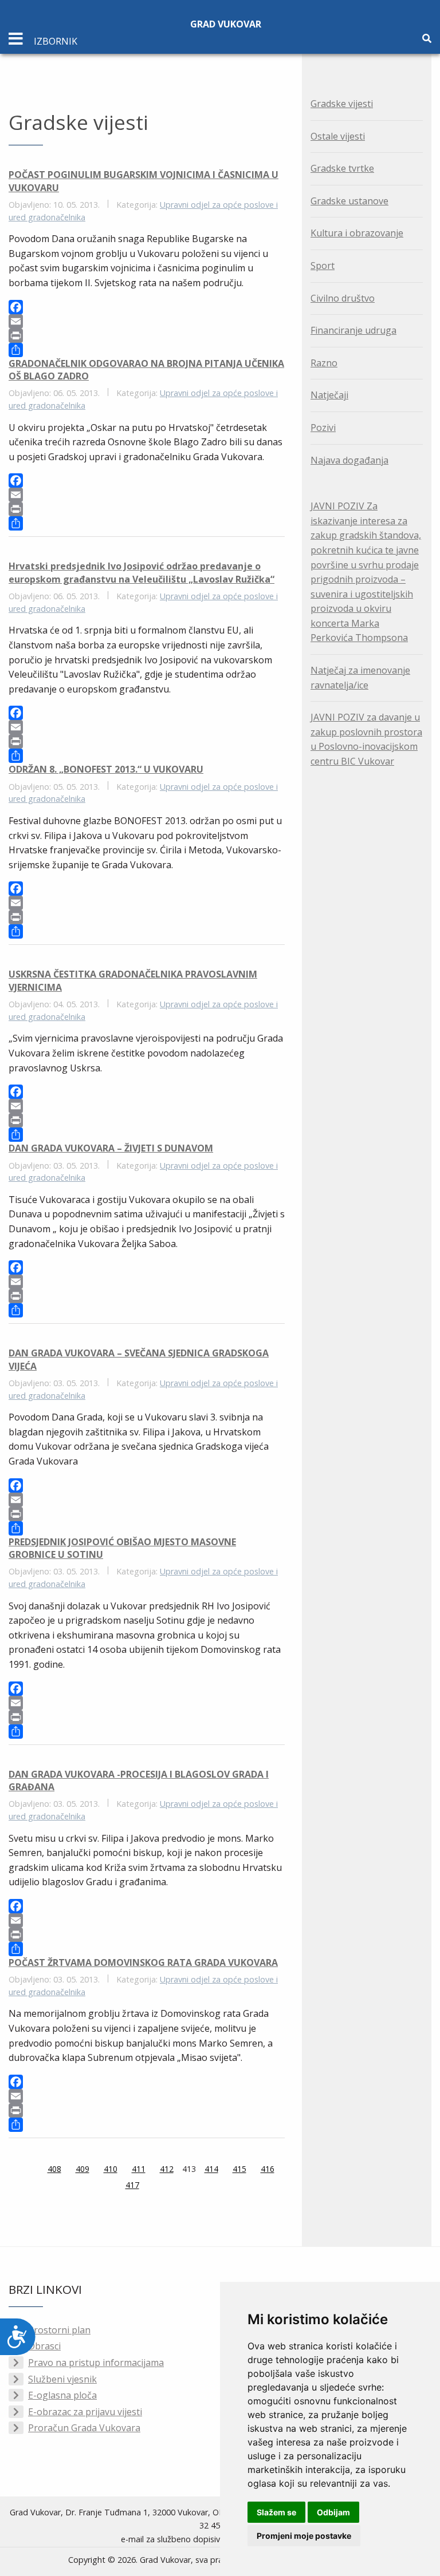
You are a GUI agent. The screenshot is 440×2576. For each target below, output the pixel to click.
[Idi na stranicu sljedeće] (154, 2186)
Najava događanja (349, 460)
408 (54, 2169)
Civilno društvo (343, 298)
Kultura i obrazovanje (357, 233)
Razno (324, 363)
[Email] (147, 321)
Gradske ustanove (349, 201)
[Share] (147, 350)
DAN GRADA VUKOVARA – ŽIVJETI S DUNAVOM (111, 1148)
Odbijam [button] (333, 2512)
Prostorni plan (59, 2330)
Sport (323, 266)
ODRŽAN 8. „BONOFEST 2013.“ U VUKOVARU (106, 769)
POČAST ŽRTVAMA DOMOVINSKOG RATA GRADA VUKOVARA (143, 1962)
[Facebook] (147, 307)
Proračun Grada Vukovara (84, 2428)
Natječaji (329, 395)
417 (132, 2185)
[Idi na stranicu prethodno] (33, 2170)
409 (82, 2169)
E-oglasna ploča (62, 2395)
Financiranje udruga (353, 330)
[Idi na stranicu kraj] (168, 2186)
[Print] (147, 336)
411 (139, 2169)
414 (211, 2169)
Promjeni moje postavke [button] (304, 2536)
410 (111, 2169)
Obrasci (44, 2346)
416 (268, 2169)
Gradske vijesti (342, 104)
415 (239, 2169)
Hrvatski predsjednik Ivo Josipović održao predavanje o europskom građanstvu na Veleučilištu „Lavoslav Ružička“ (142, 572)
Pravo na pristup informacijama (96, 2363)
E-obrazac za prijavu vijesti (85, 2412)
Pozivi (323, 428)
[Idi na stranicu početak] (19, 2170)
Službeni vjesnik (62, 2379)
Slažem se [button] (276, 2512)
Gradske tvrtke (342, 168)
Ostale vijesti (338, 136)
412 (167, 2169)
